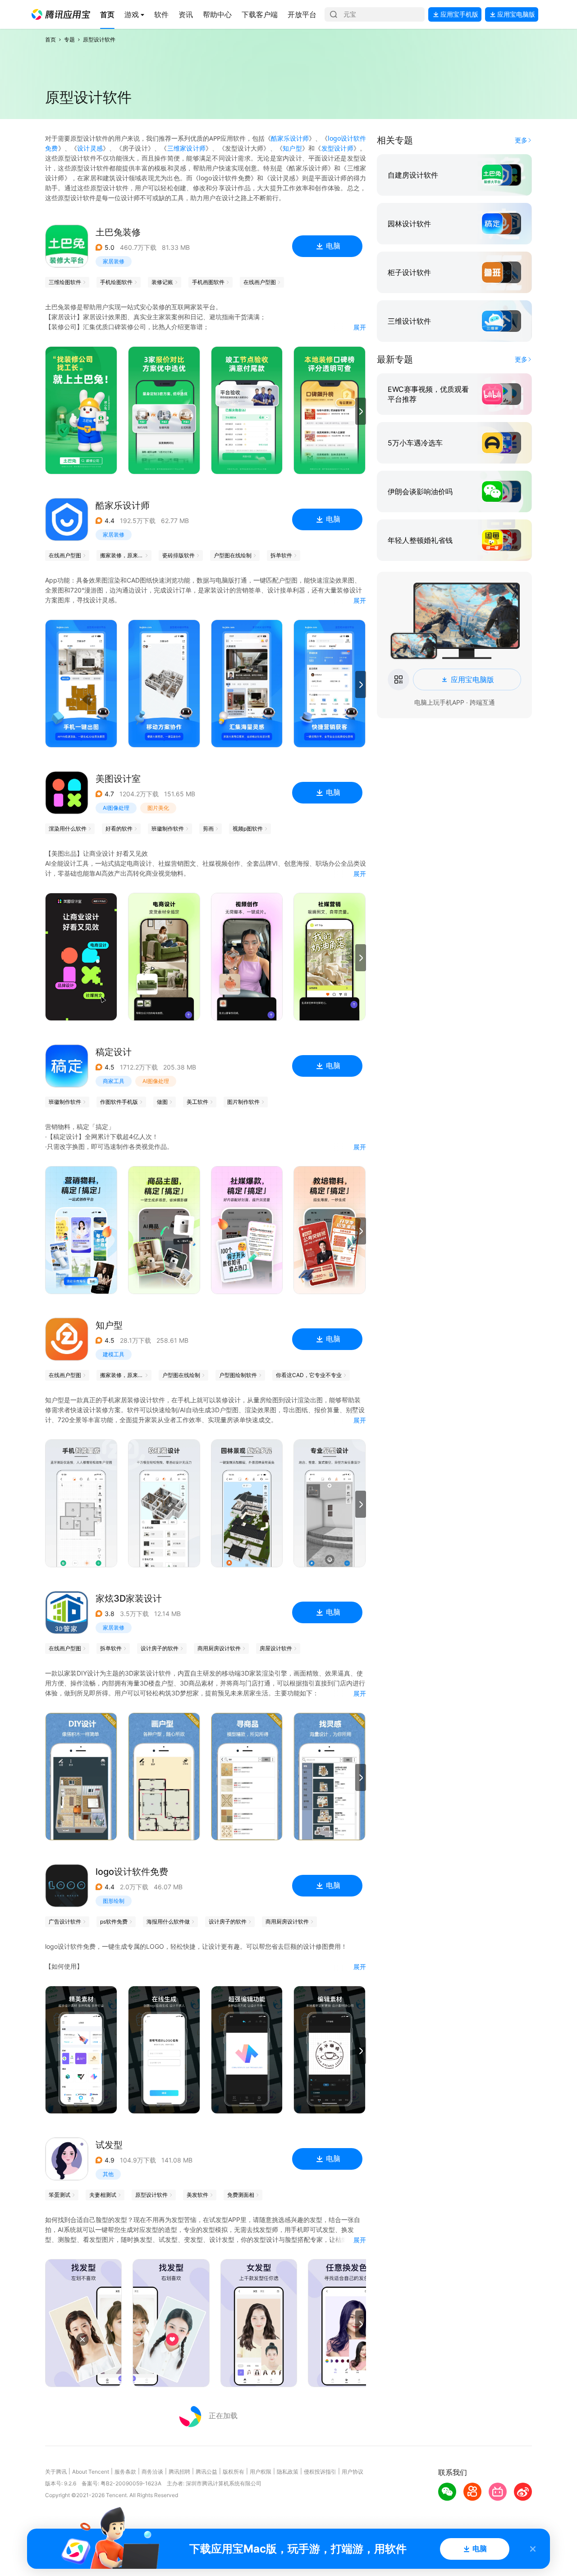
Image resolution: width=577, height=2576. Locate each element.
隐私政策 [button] (288, 2472)
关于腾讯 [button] (56, 2472)
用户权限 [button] (261, 2472)
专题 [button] (69, 39)
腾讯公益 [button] (206, 2472)
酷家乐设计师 (290, 138)
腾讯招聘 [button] (179, 2472)
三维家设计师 (186, 148)
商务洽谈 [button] (152, 2472)
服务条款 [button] (125, 2472)
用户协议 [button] (353, 2472)
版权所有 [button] (234, 2472)
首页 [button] (50, 39)
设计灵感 (90, 148)
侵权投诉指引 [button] (320, 2472)
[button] (61, 14)
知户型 (292, 148)
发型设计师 (337, 148)
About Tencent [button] (91, 2472)
